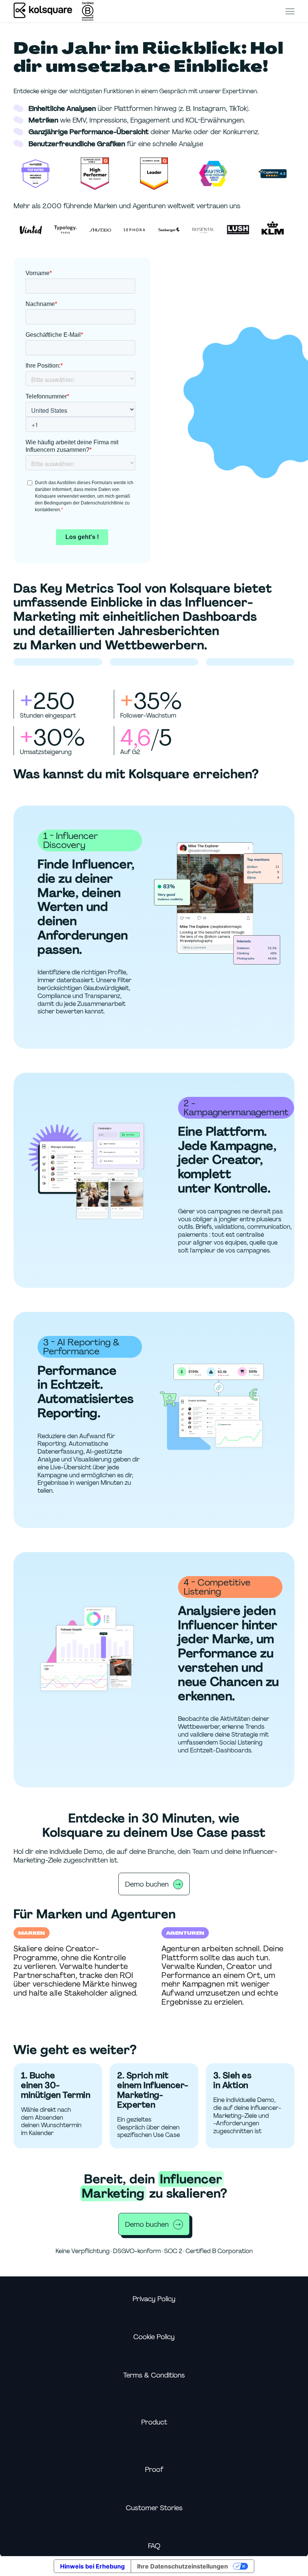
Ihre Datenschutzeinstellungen (183, 2566)
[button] (290, 11)
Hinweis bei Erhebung (92, 2566)
